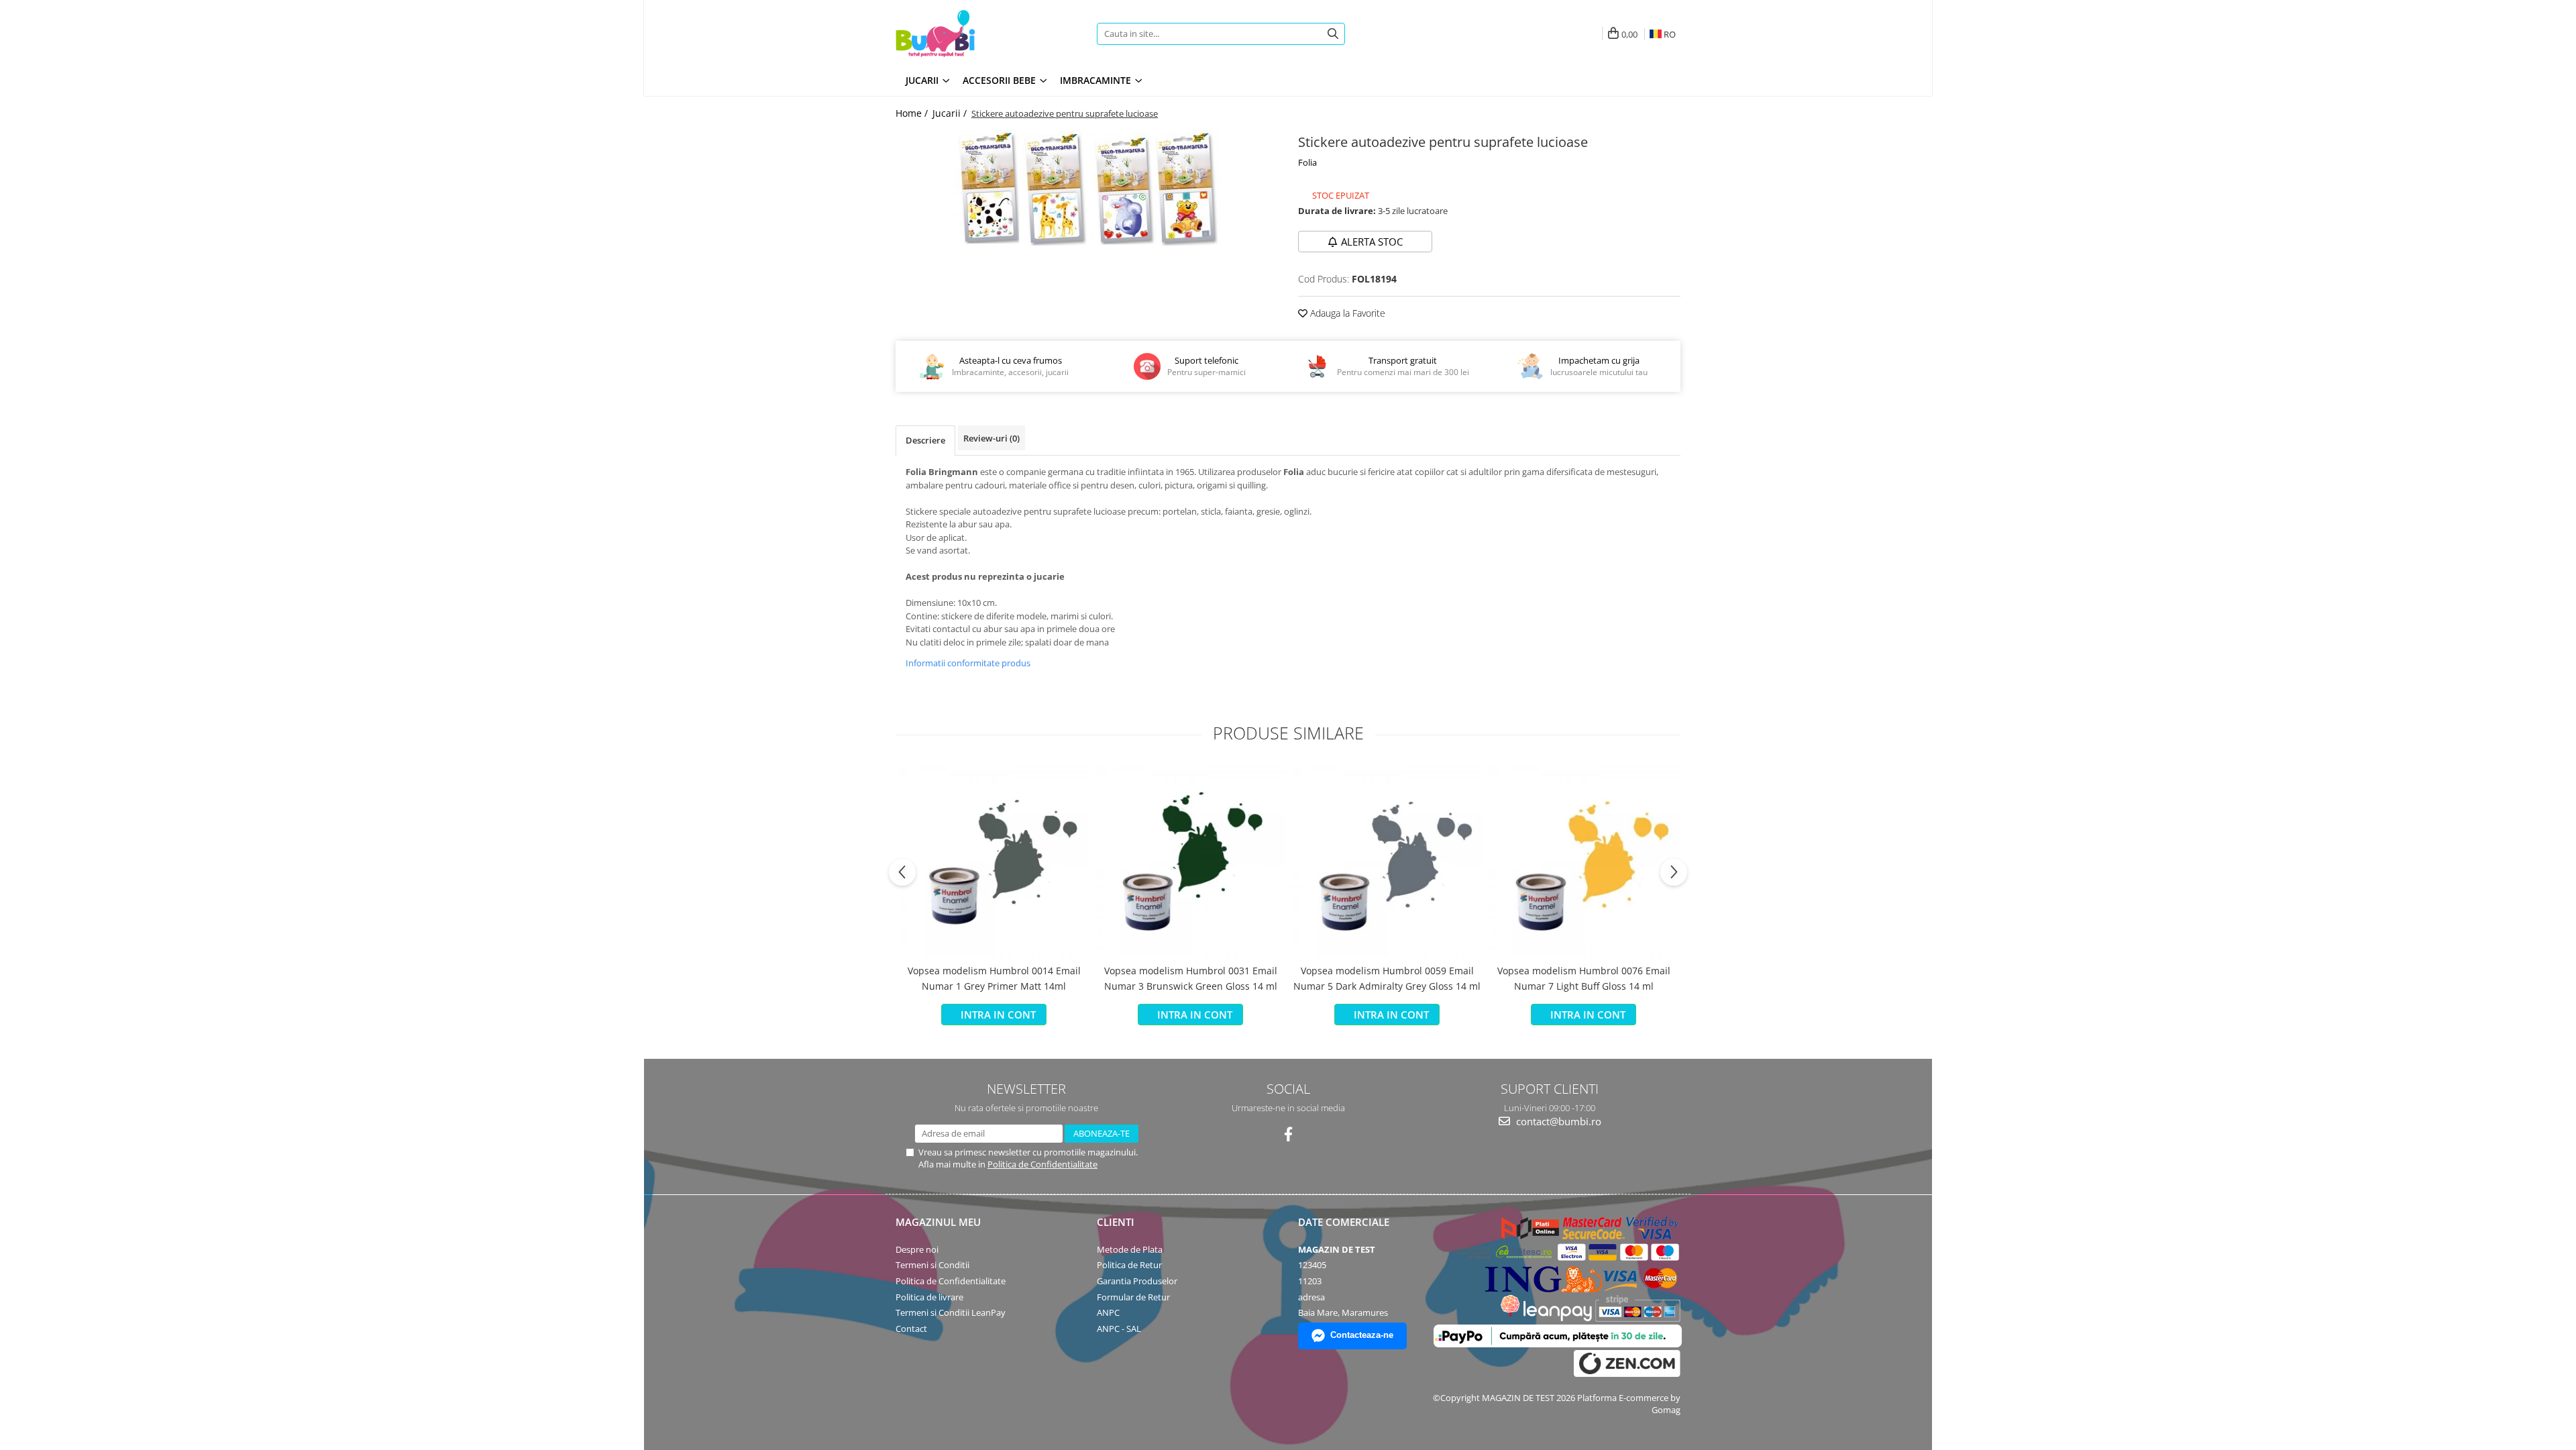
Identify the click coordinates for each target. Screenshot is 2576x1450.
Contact (911, 1329)
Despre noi (917, 1249)
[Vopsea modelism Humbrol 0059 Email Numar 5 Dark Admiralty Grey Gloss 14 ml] (1387, 861)
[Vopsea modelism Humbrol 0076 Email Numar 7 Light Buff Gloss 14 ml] (1584, 861)
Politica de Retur (1129, 1265)
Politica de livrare (929, 1297)
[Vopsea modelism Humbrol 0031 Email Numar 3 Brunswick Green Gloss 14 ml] (1190, 861)
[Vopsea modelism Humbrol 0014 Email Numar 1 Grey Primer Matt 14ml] (994, 861)
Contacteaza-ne (1362, 1335)
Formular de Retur (1133, 1297)
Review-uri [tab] (991, 438)
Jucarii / (951, 113)
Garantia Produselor (1137, 1281)
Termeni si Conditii (932, 1265)
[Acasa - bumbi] (979, 34)
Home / (913, 113)
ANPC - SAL (1119, 1329)
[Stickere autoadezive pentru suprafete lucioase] (1087, 188)
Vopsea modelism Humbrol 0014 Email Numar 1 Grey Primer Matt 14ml (994, 978)
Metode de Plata (1130, 1249)
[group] (1087, 188)
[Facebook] (1288, 1134)
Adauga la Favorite (1346, 313)
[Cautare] (1333, 34)
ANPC (1108, 1312)
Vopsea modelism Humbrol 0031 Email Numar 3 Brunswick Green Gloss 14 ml (1191, 978)
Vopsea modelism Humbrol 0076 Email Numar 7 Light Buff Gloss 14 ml (1584, 978)
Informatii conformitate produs (968, 663)
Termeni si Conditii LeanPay (951, 1312)
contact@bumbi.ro (1557, 1121)
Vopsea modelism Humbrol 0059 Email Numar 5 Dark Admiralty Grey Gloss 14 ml (1387, 978)
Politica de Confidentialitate (1042, 1164)
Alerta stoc (1372, 242)
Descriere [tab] (925, 440)
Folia (1307, 162)
